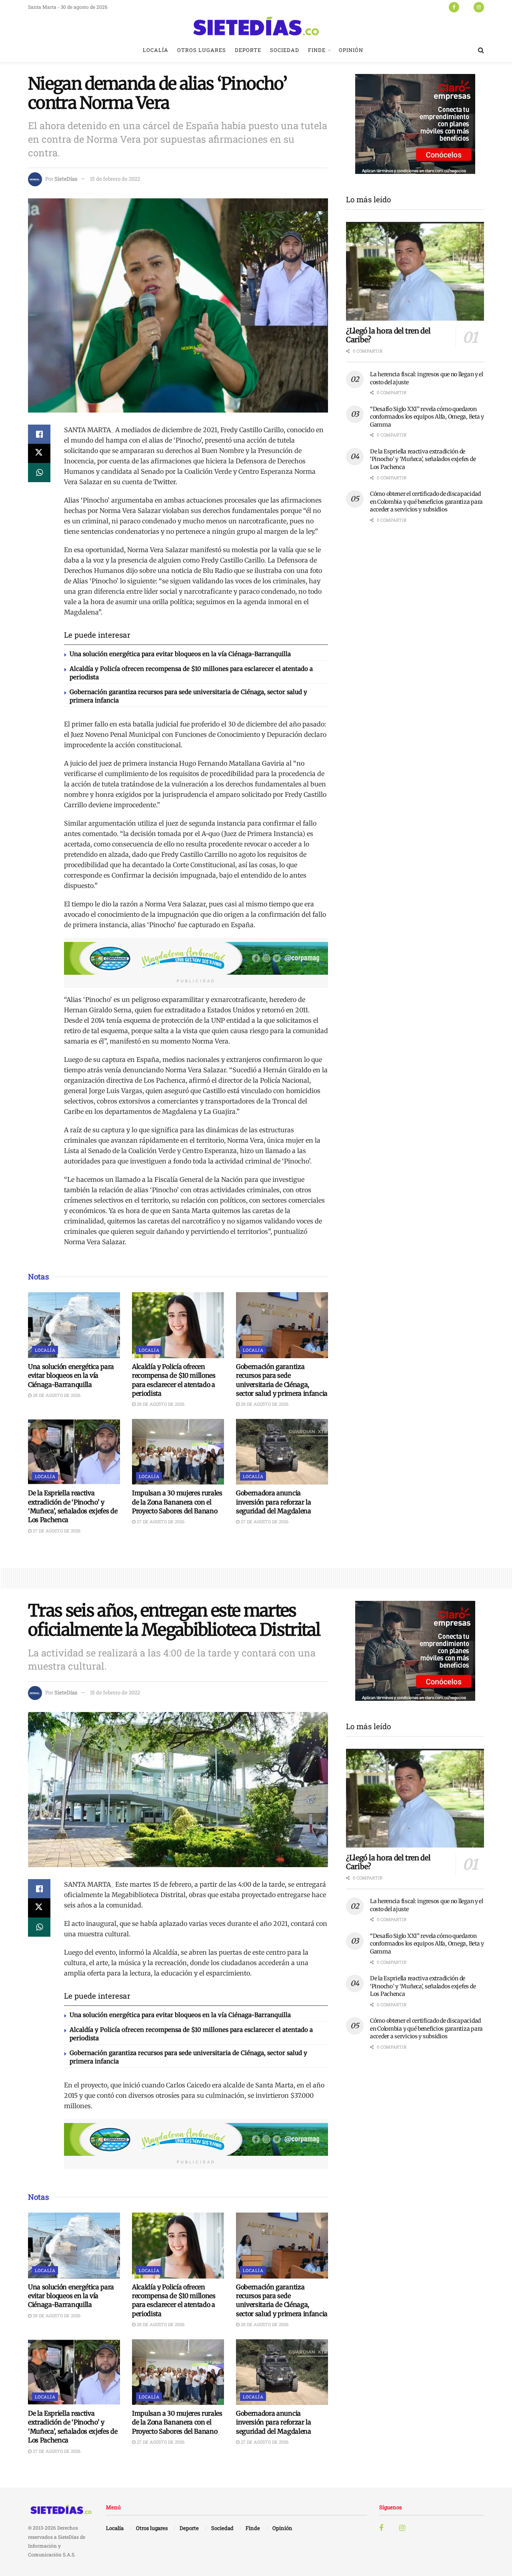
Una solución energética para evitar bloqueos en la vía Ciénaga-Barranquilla (180, 654)
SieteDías (66, 179)
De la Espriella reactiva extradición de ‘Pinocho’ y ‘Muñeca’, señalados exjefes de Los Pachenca (423, 459)
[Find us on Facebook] (454, 7)
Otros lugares (202, 50)
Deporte (248, 50)
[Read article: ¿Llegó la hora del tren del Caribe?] (415, 271)
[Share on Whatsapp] (39, 473)
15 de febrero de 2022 (115, 179)
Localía (156, 50)
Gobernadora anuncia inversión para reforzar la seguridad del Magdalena (274, 1502)
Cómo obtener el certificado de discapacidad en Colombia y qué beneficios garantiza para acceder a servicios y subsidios (426, 502)
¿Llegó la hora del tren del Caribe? (388, 335)
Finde (317, 50)
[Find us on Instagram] (479, 7)
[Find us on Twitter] (466, 7)
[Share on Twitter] (39, 453)
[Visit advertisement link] (196, 958)
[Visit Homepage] (256, 26)
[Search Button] (481, 50)
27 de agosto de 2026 (56, 1531)
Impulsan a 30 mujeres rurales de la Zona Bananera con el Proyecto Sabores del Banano (177, 1502)
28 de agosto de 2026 (56, 1395)
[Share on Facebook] (39, 434)
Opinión (351, 50)
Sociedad (285, 50)
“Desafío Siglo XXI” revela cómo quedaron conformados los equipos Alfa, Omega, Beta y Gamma (427, 417)
